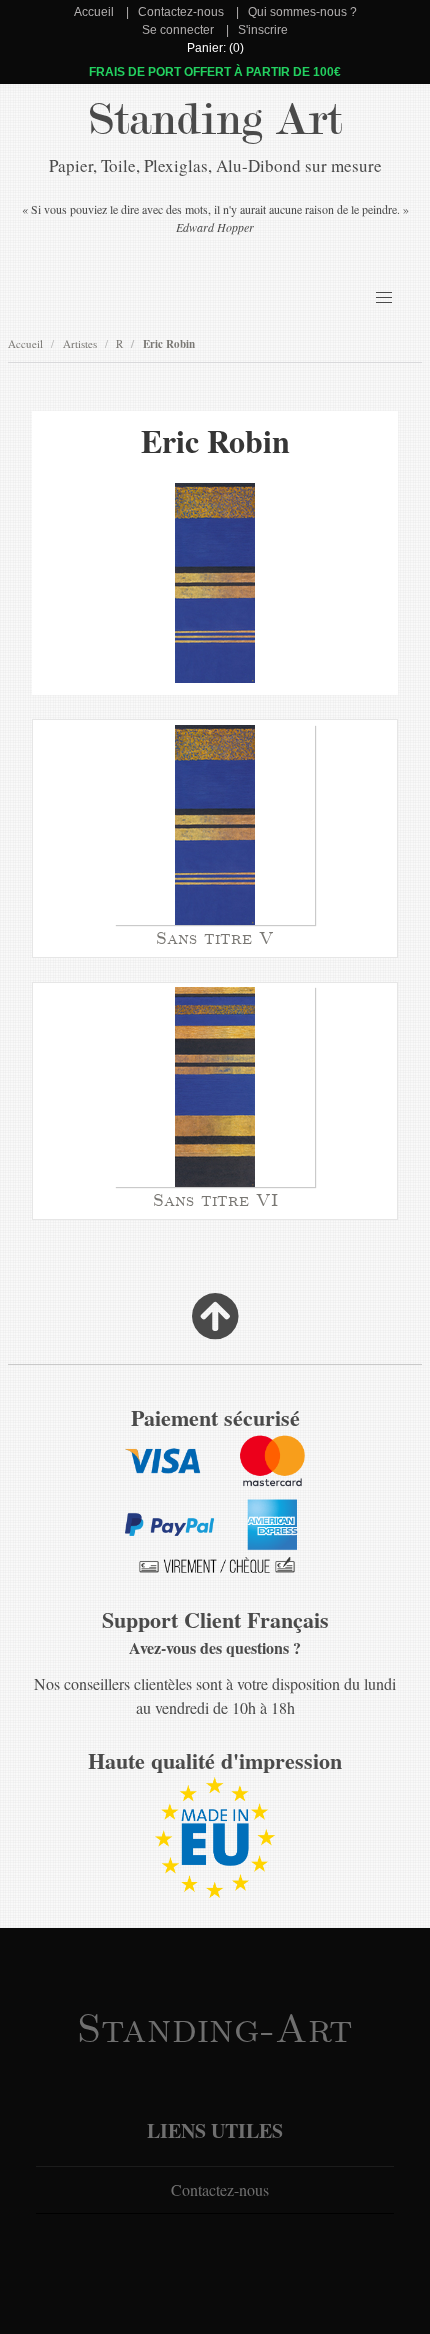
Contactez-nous (181, 12)
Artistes (80, 343)
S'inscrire (263, 30)
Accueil (94, 12)
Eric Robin (169, 344)
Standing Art (215, 120)
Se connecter (178, 30)
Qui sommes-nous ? (302, 12)
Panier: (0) (215, 48)
